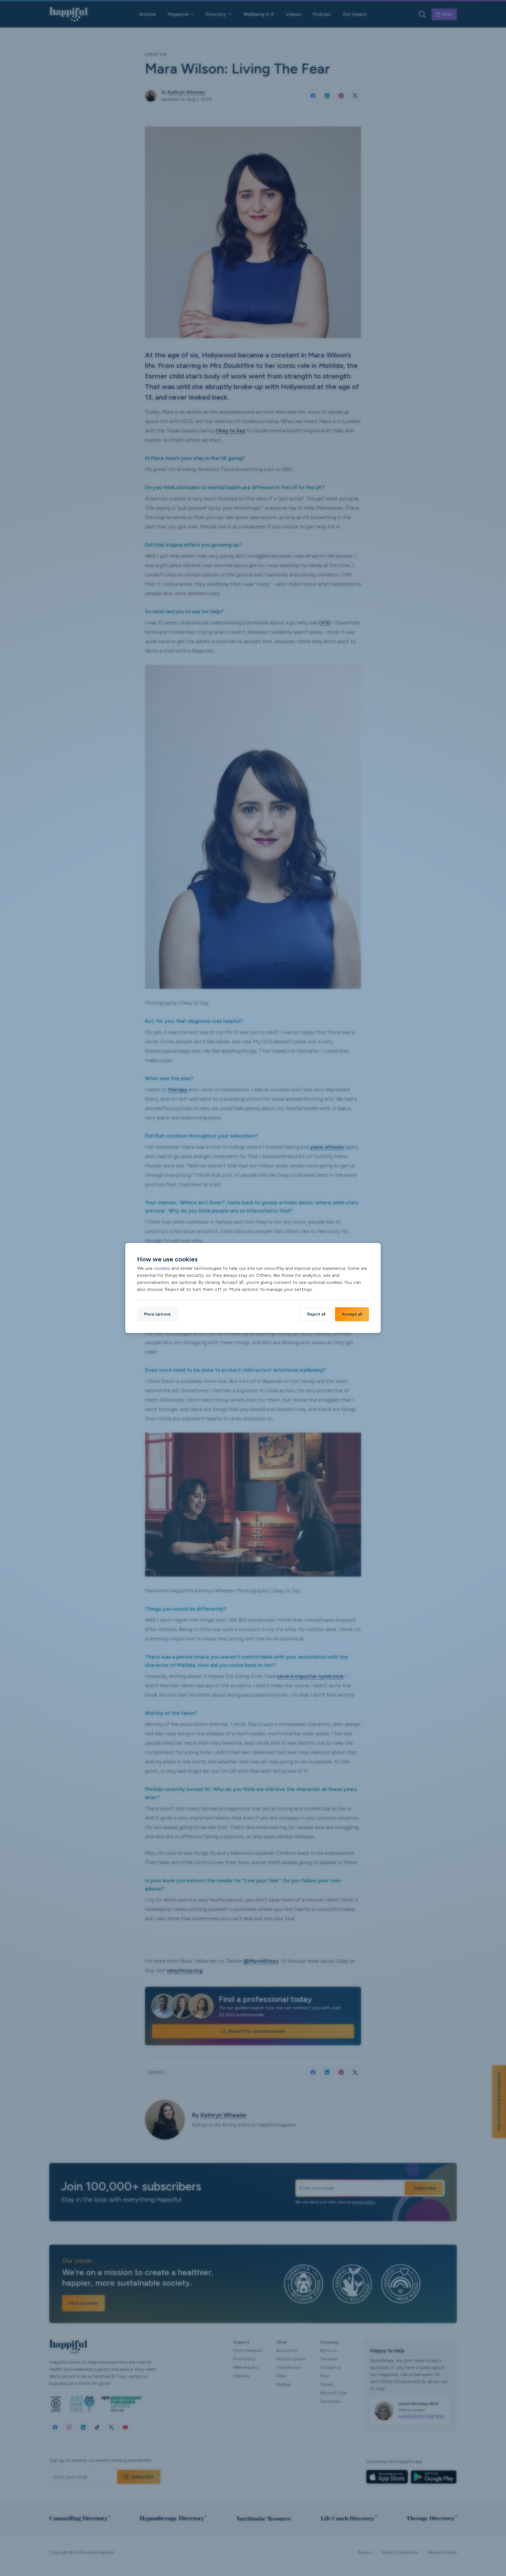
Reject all (316, 1314)
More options (157, 1314)
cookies (162, 1268)
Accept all (352, 1314)
